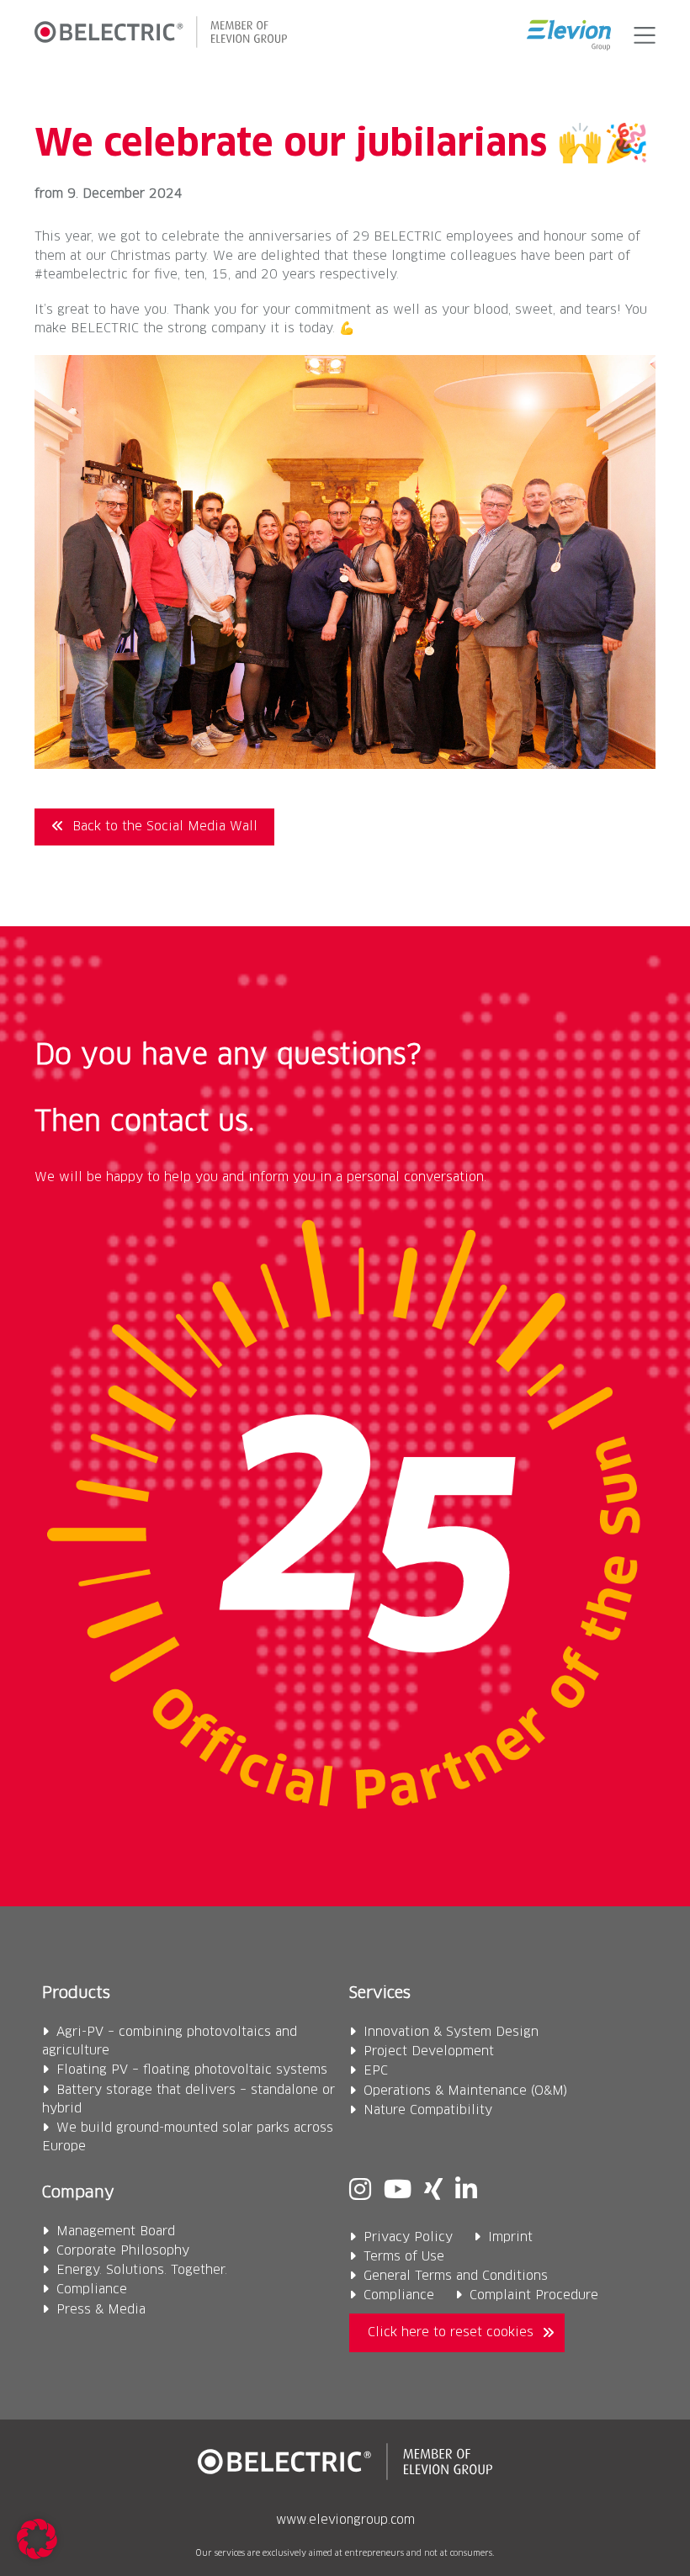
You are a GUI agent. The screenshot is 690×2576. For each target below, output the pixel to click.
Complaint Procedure (534, 2295)
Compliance (92, 2290)
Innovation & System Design (451, 2032)
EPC (376, 2071)
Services (380, 1993)
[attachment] (345, 765)
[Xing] (433, 2192)
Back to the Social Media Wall (165, 827)
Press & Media (101, 2310)
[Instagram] (360, 2192)
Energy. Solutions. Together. (142, 2270)
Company (78, 2193)
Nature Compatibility (428, 2110)
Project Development (429, 2051)
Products (76, 1993)
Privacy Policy (408, 2237)
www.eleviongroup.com (345, 2520)
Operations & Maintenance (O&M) (466, 2091)
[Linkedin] (466, 2192)
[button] (642, 35)
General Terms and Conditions (456, 2276)
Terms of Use (404, 2257)
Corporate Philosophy (123, 2251)
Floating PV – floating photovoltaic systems (192, 2070)
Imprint (510, 2237)
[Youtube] (398, 2192)
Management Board (116, 2231)
